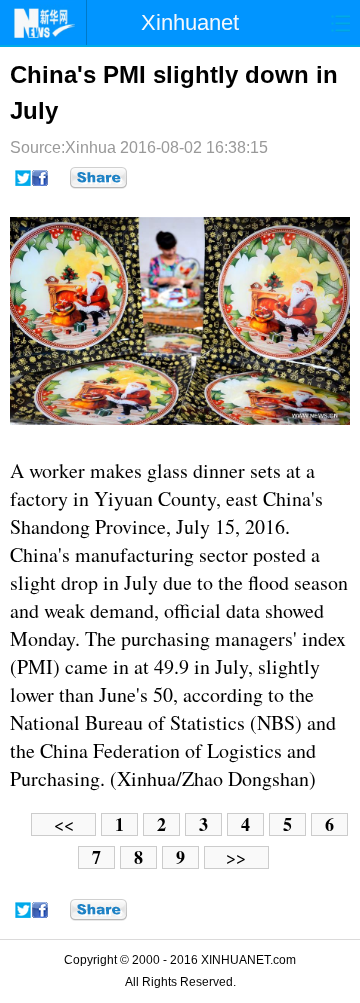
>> (236, 857)
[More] (98, 178)
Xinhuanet (190, 22)
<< (64, 824)
